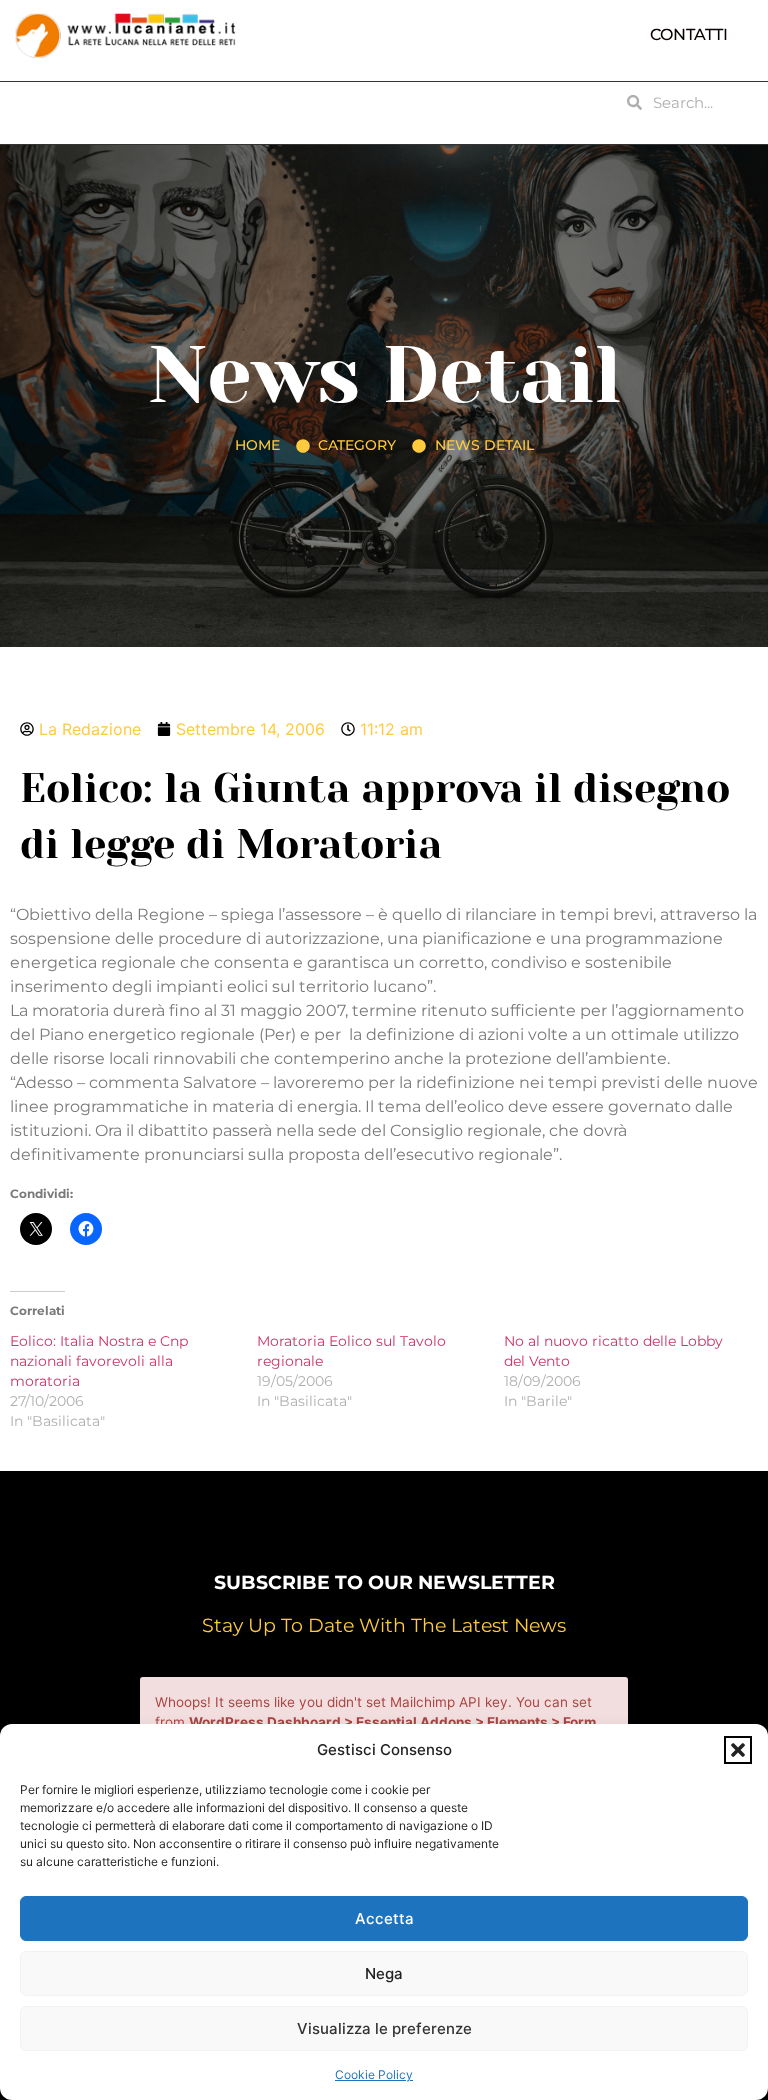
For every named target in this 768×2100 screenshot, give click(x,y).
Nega (384, 1973)
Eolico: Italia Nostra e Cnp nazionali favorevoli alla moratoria (99, 1361)
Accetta (384, 1918)
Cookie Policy (374, 2074)
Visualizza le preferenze (384, 2028)
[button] (738, 1750)
